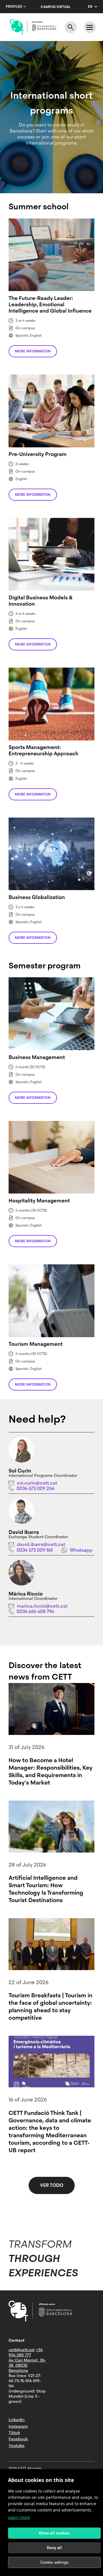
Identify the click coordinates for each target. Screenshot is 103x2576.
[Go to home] (33, 27)
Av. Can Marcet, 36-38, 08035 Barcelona (27, 2365)
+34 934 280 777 (26, 2352)
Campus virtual (56, 7)
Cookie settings (55, 2562)
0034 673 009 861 (35, 1550)
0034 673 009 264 (35, 1488)
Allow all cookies (54, 2533)
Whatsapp (81, 1550)
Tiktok (14, 2433)
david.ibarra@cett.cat (41, 1544)
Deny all (54, 2548)
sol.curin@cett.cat (37, 1483)
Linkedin (17, 2420)
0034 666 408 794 (35, 1611)
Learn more (19, 2517)
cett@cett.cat (22, 2350)
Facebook (18, 2439)
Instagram (18, 2426)
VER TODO (52, 2185)
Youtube (17, 2446)
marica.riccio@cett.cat (42, 1606)
